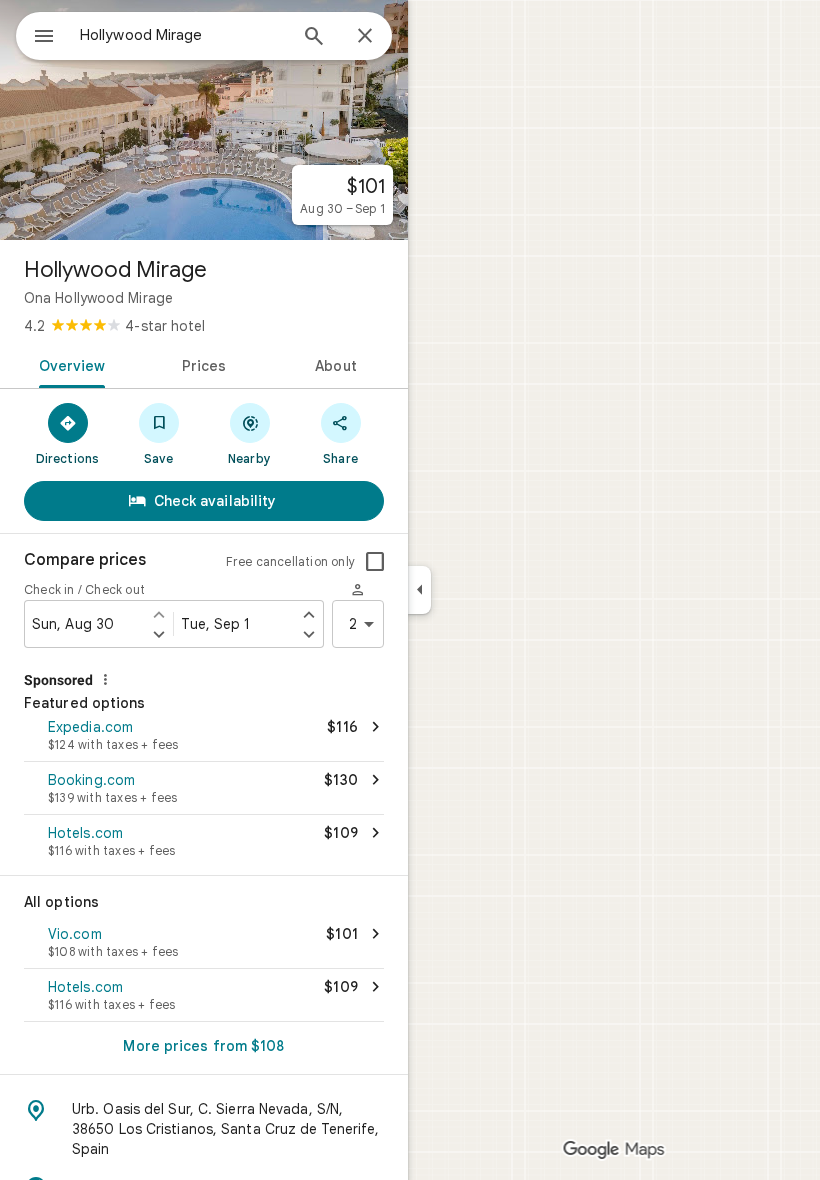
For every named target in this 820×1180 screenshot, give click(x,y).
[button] (204, 737)
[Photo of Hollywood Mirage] (204, 120)
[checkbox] (375, 562)
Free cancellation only (290, 561)
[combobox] (183, 35)
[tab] (68, 364)
